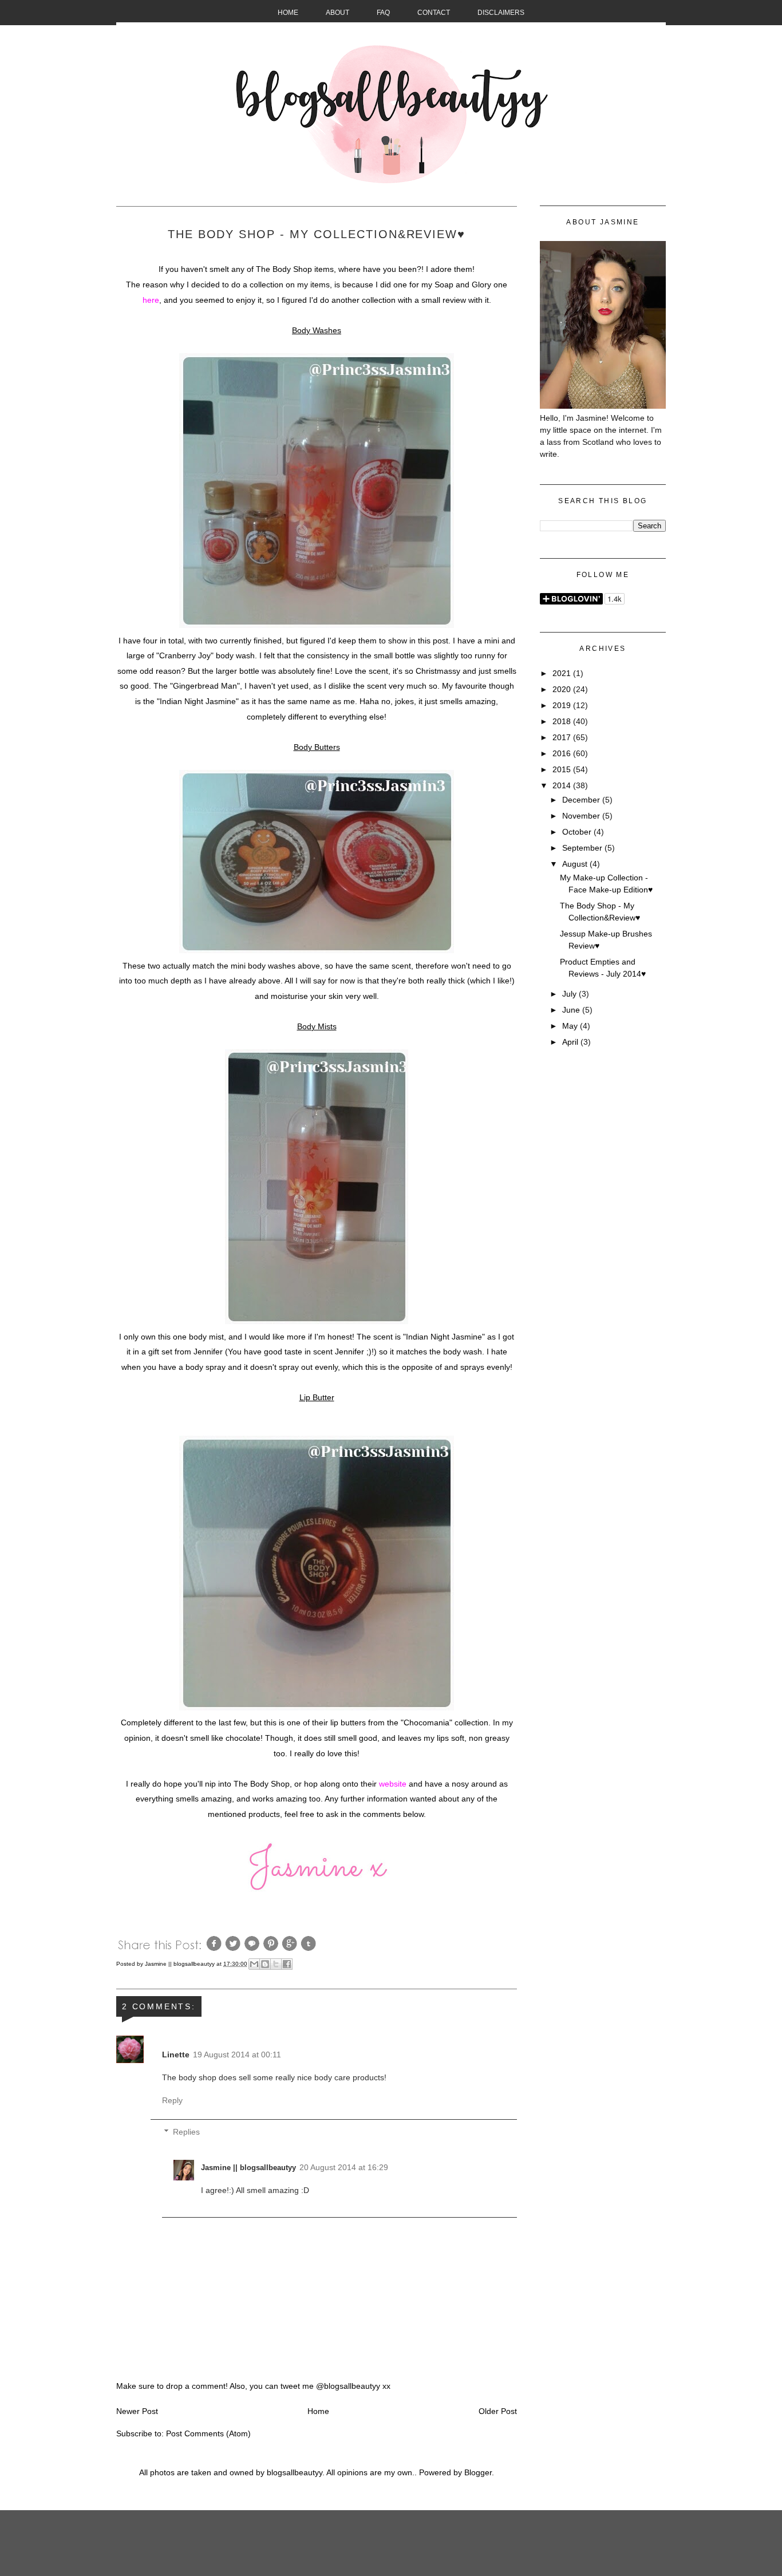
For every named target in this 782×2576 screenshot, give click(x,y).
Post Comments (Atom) (208, 2433)
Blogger (478, 2472)
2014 (563, 785)
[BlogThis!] (265, 1964)
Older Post (498, 2411)
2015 (563, 769)
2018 (563, 721)
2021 (563, 673)
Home (318, 2411)
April (571, 1042)
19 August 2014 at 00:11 (237, 2055)
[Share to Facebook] (287, 1964)
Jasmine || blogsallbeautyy (181, 1964)
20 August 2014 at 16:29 (344, 2167)
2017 (563, 737)
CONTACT (434, 13)
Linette (176, 2055)
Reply (172, 2100)
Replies (186, 2132)
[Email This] (254, 1964)
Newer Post (137, 2411)
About (337, 13)
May (571, 1026)
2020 (563, 689)
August (576, 864)
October (578, 832)
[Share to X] (276, 1964)
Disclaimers (501, 13)
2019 (563, 705)
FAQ (383, 13)
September (583, 848)
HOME (288, 13)
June (572, 1010)
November (582, 816)
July (570, 994)
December (582, 800)
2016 (563, 753)
